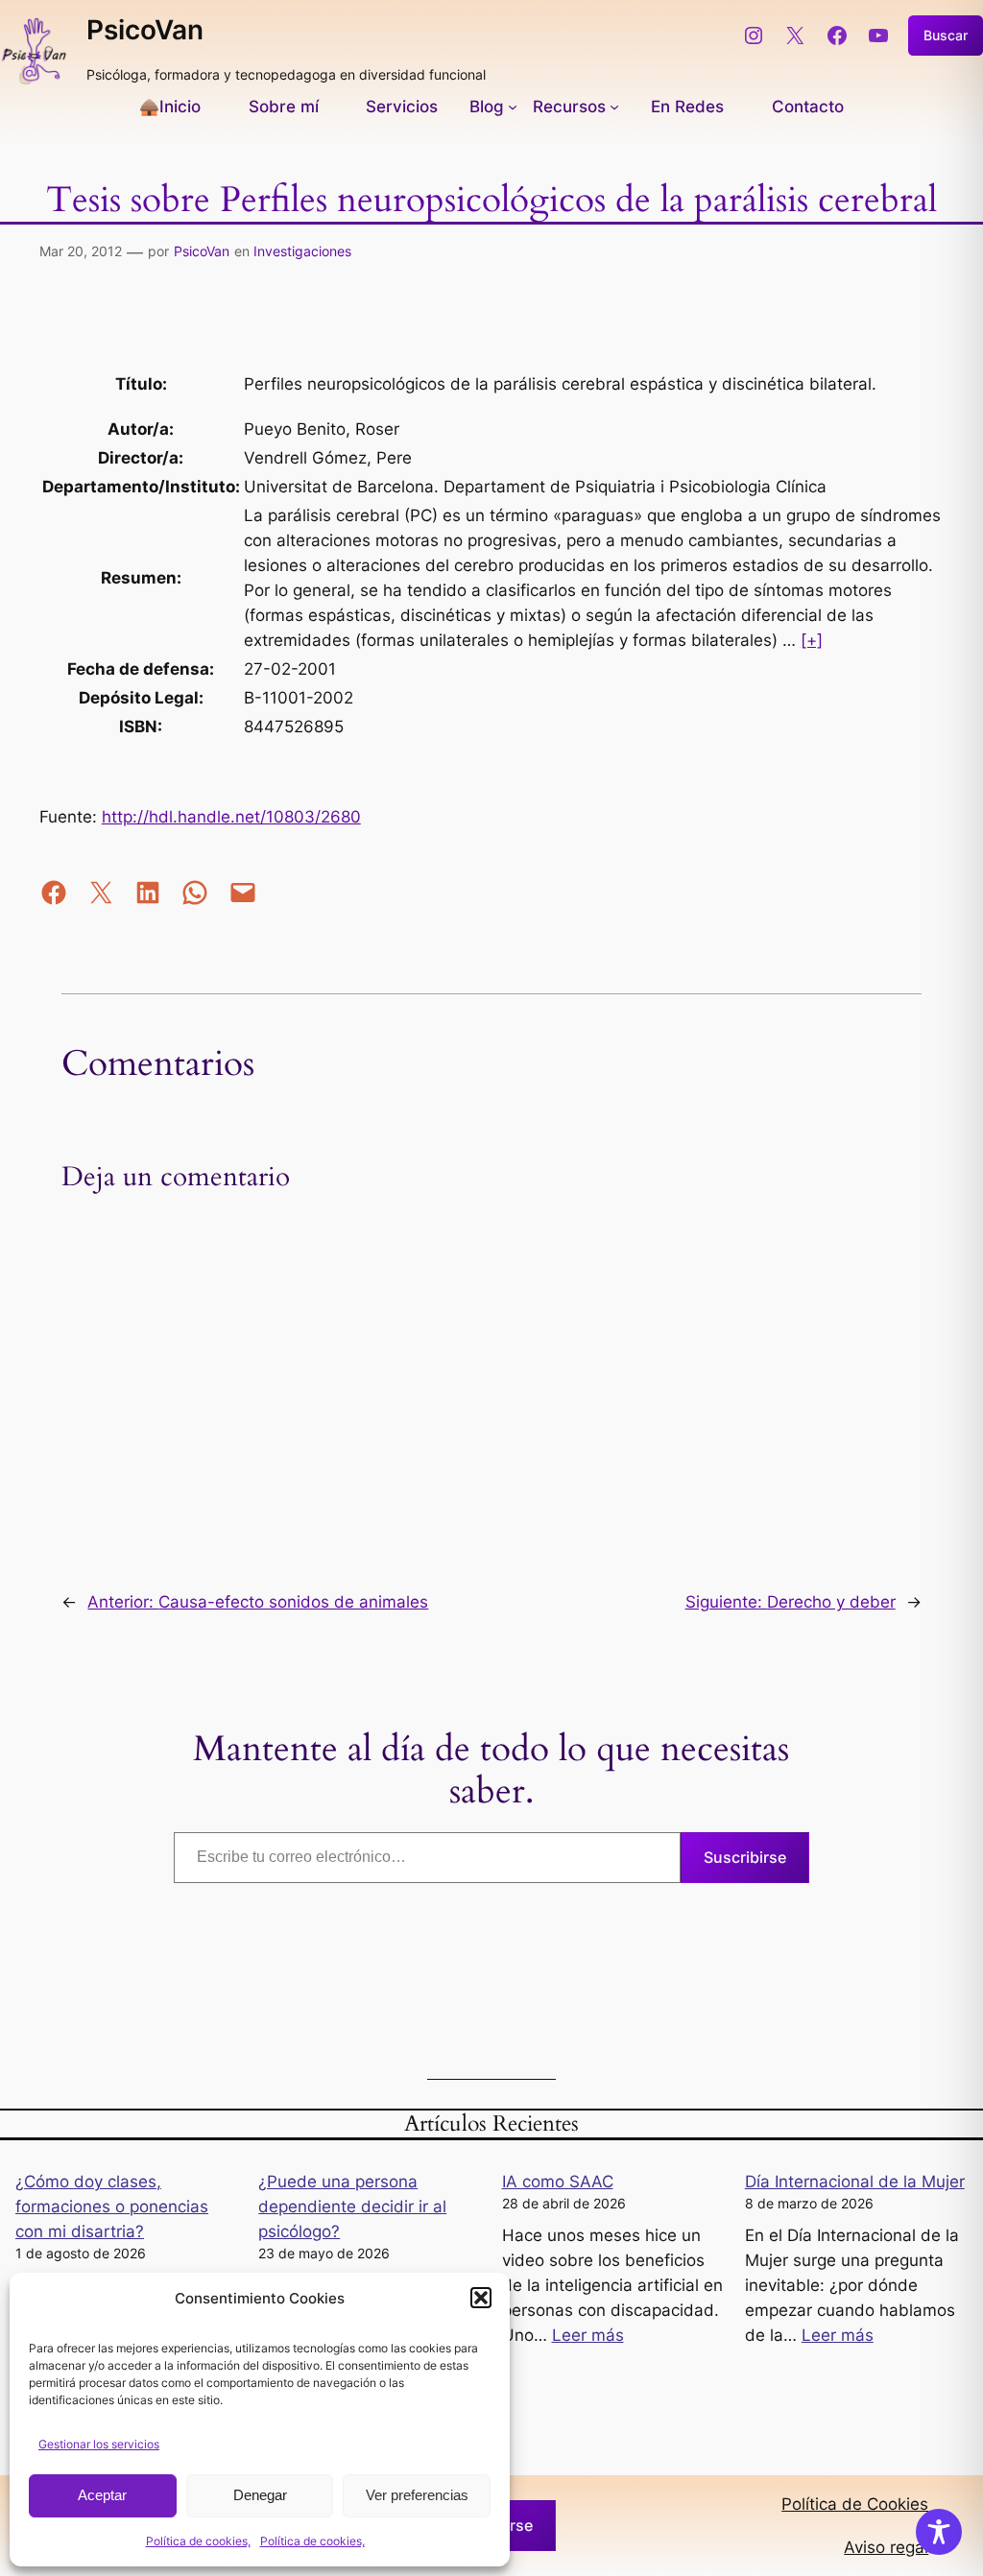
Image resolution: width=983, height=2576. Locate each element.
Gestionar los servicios (99, 2444)
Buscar (946, 35)
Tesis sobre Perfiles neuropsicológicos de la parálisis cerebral (491, 201)
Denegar (260, 2495)
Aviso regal (886, 2547)
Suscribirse (745, 1857)
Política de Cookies (855, 2504)
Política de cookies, (198, 2541)
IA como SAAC (558, 2182)
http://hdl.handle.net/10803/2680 (231, 817)
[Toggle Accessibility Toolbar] (939, 2532)
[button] (481, 2298)
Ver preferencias (417, 2495)
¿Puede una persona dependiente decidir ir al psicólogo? (352, 2206)
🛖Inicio (170, 107)
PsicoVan (145, 30)
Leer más (588, 2335)
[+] (812, 640)
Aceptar (102, 2495)
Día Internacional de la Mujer (855, 2182)
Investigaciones (302, 251)
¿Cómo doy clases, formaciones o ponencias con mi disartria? (112, 2206)
